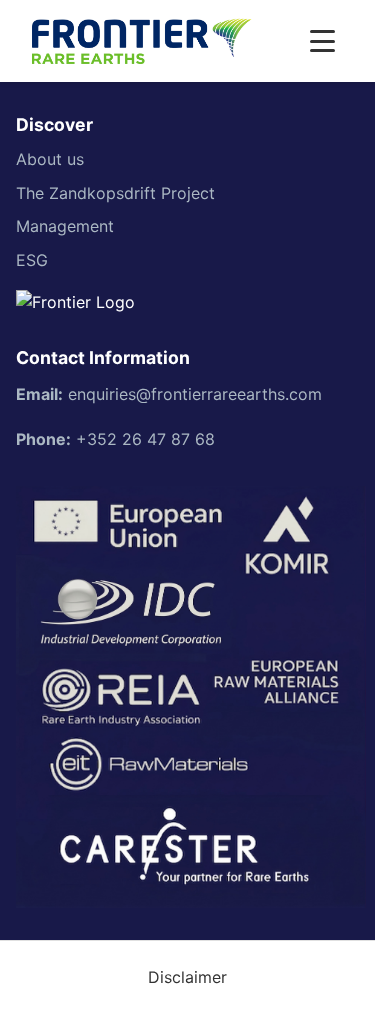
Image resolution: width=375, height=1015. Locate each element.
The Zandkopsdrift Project (115, 193)
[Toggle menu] (322, 41)
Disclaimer (187, 977)
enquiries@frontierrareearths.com (195, 394)
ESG (32, 260)
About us (50, 159)
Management (65, 226)
